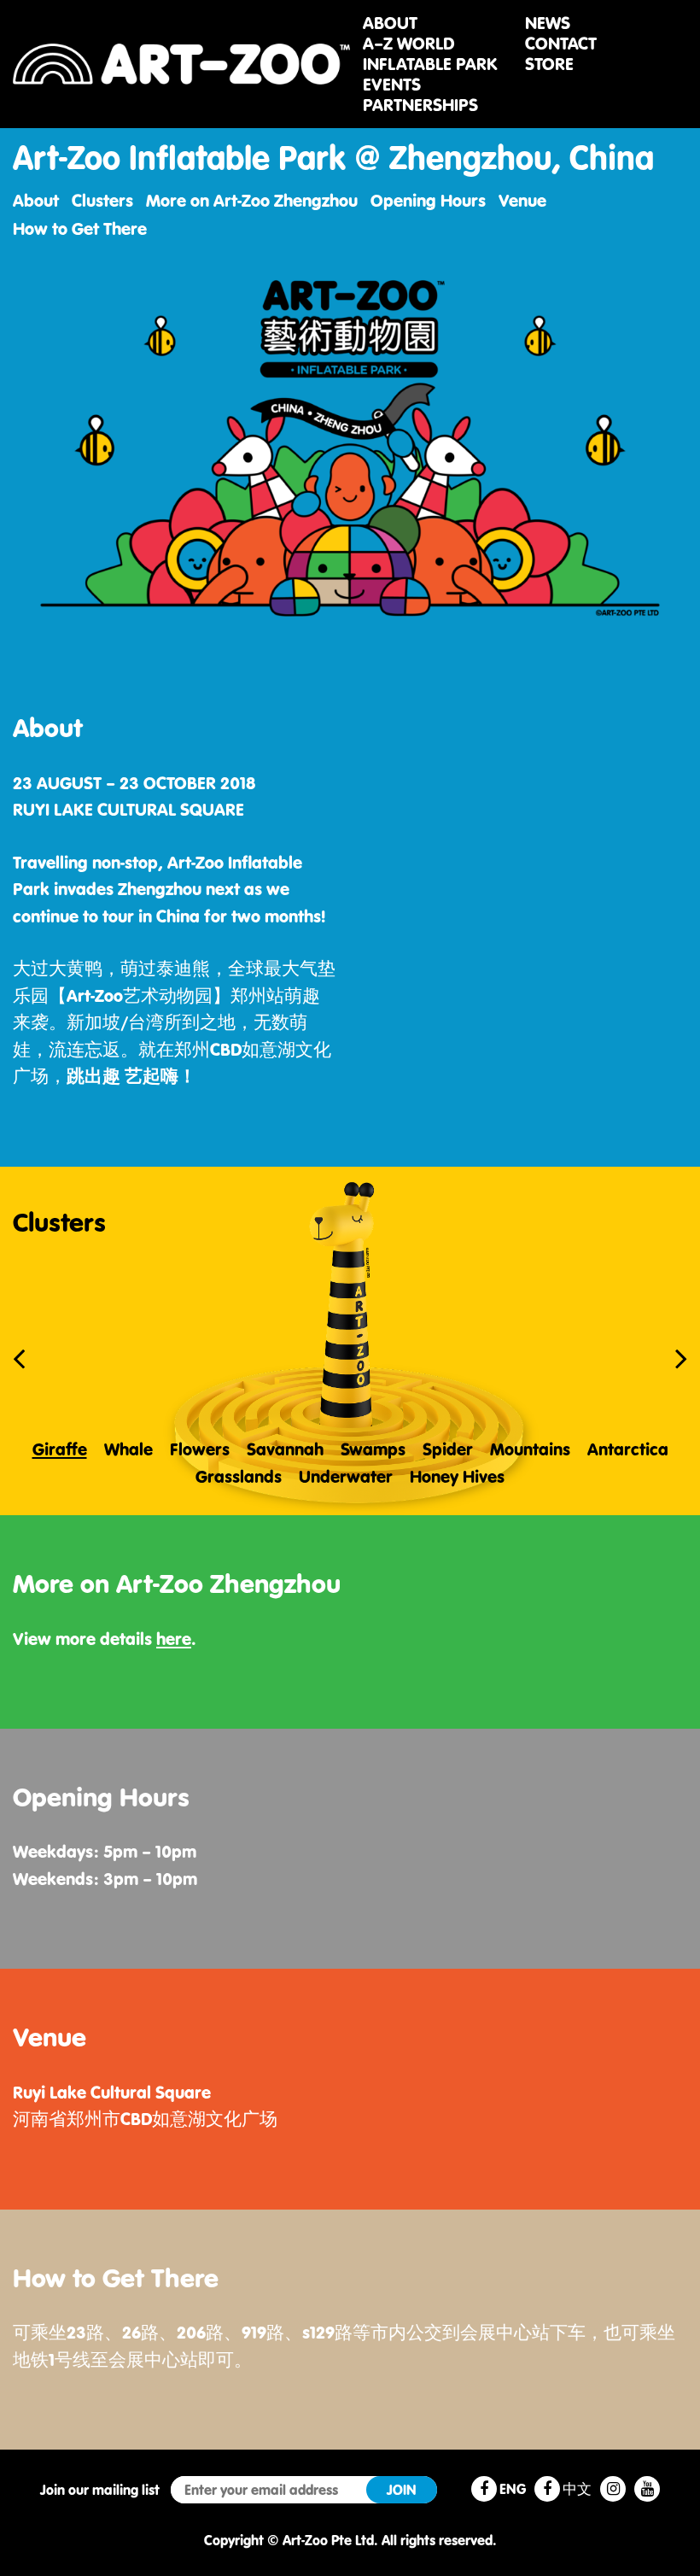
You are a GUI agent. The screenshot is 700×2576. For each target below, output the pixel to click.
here (174, 1639)
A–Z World (408, 44)
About (390, 23)
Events (392, 85)
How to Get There (80, 228)
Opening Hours (428, 200)
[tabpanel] (350, 1341)
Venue (522, 200)
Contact (561, 44)
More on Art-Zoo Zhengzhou (252, 200)
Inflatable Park (430, 64)
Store (549, 64)
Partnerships (420, 105)
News (548, 23)
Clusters (102, 200)
